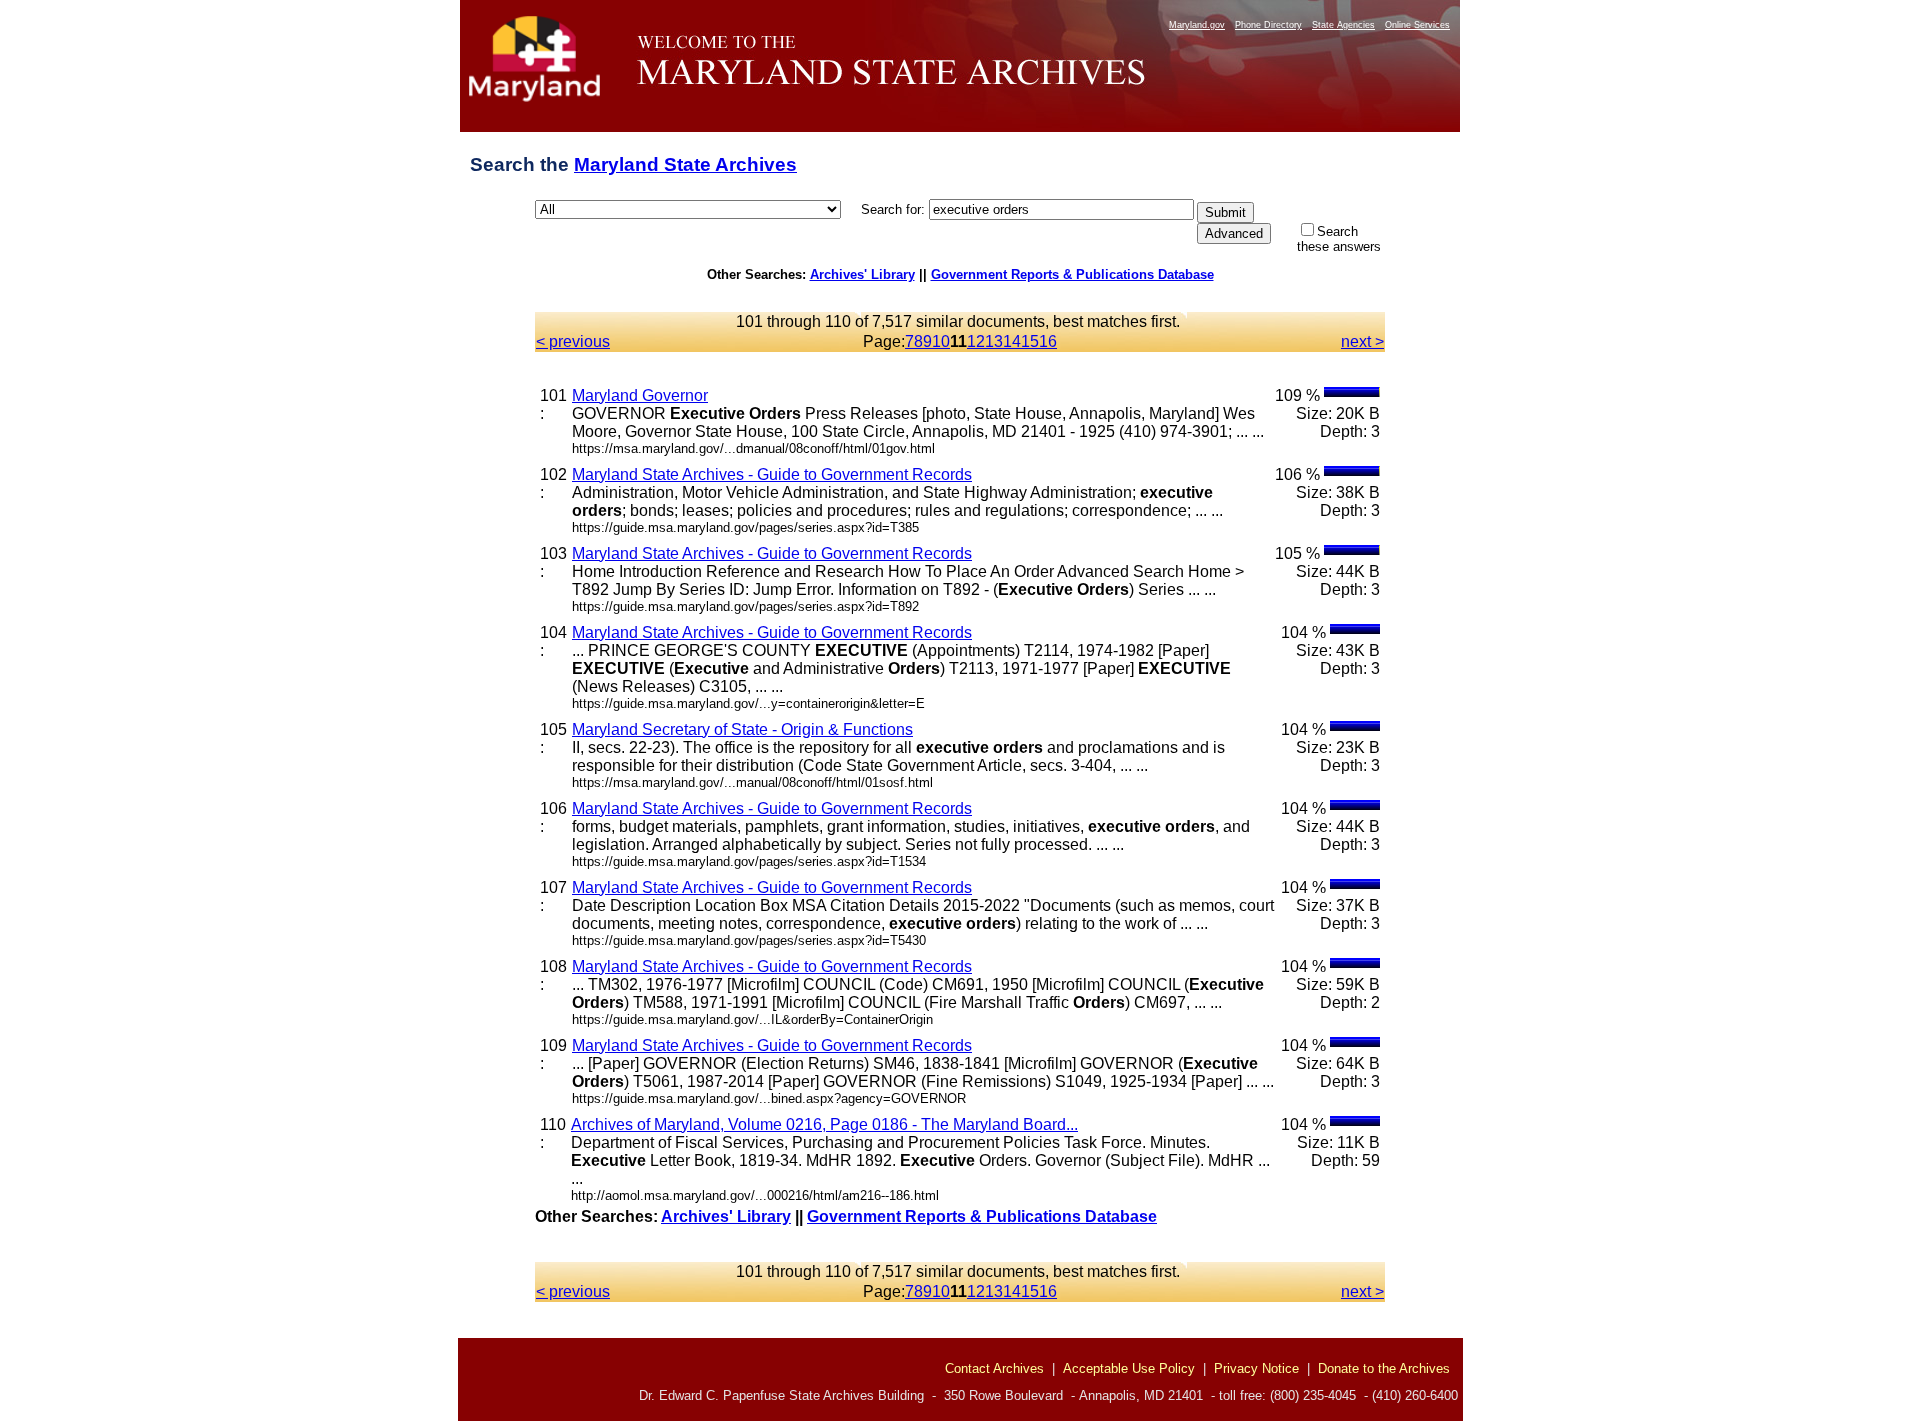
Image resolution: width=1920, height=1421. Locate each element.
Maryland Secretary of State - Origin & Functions (742, 729)
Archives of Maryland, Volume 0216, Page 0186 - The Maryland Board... (824, 1124)
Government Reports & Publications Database (1072, 274)
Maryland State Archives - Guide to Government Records (772, 474)
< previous (573, 341)
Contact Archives (994, 1368)
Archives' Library (862, 274)
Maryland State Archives (685, 164)
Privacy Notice (1256, 1368)
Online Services (1417, 25)
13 (994, 341)
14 (1012, 341)
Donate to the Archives (1384, 1368)
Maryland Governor (640, 395)
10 (941, 341)
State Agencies (1343, 25)
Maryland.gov (1197, 25)
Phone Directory (1268, 25)
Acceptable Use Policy (1129, 1368)
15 (1030, 341)
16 (1048, 341)
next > (1362, 341)
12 (976, 341)
